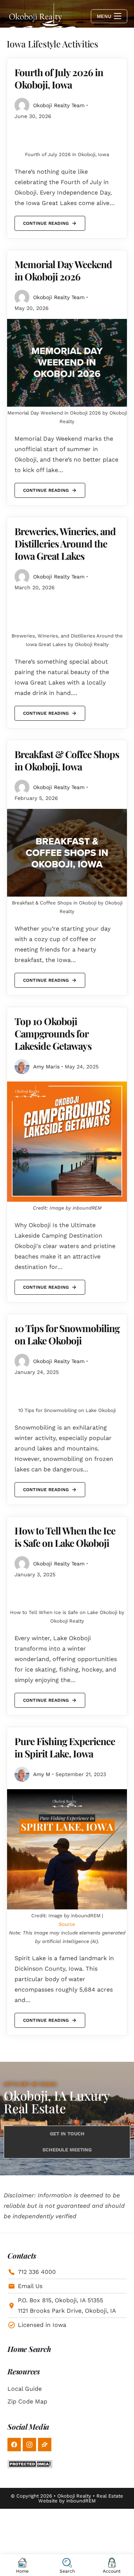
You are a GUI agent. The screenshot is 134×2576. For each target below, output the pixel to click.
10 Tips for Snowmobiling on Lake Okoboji (67, 1334)
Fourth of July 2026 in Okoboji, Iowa (59, 78)
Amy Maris (46, 1067)
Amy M (42, 1774)
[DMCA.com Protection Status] (30, 2464)
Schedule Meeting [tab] (67, 2150)
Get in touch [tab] (67, 2134)
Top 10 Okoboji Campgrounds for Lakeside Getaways (53, 1033)
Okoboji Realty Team (59, 105)
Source (67, 1924)
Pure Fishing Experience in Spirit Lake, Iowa (65, 1747)
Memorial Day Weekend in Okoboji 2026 (63, 270)
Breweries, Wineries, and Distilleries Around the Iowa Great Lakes (65, 544)
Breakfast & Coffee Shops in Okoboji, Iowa (67, 760)
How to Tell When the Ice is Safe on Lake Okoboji (65, 1537)
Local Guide (25, 2389)
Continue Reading (46, 221)
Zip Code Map (27, 2401)
